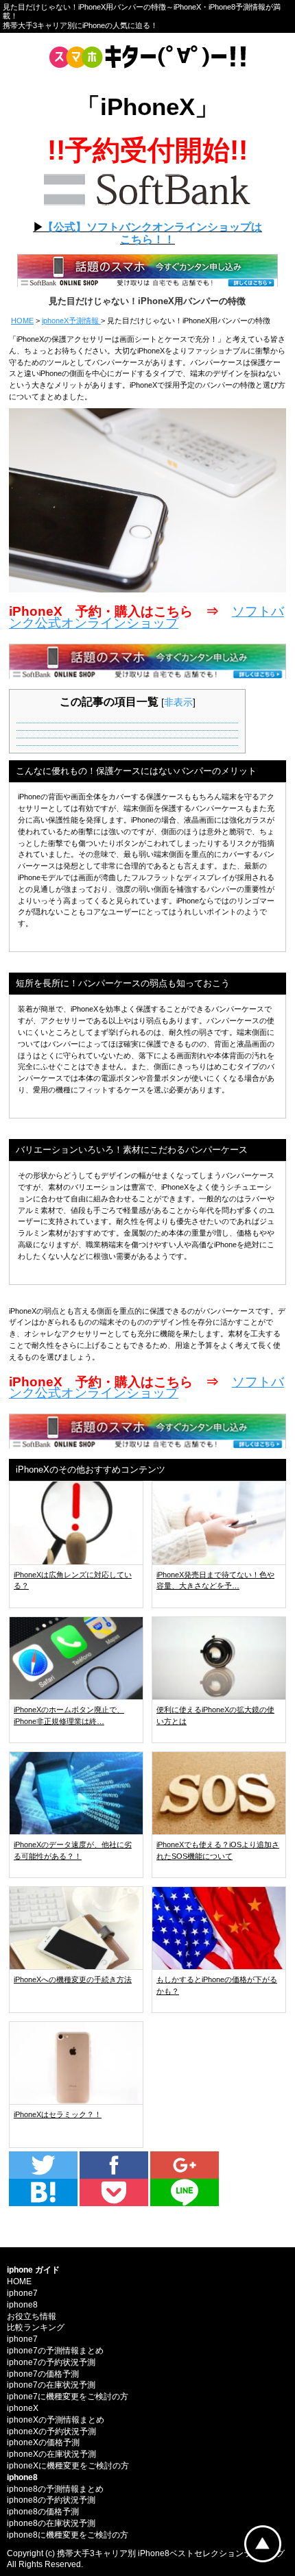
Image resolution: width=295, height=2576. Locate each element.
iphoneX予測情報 (71, 321)
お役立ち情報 (32, 2316)
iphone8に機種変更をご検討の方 (68, 2535)
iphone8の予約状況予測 (51, 2500)
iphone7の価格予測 (43, 2374)
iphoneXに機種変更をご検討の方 (68, 2466)
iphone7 (22, 2293)
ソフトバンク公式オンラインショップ (146, 617)
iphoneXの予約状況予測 (51, 2431)
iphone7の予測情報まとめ (55, 2351)
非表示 (178, 702)
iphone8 (22, 2305)
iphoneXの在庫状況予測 (51, 2454)
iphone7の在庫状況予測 (51, 2385)
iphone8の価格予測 (43, 2512)
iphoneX (23, 2408)
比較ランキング (36, 2327)
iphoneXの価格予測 (43, 2442)
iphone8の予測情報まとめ (55, 2489)
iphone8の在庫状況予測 (51, 2523)
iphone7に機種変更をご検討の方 (68, 2397)
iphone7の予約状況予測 (51, 2362)
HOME (22, 321)
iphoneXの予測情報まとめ (56, 2420)
